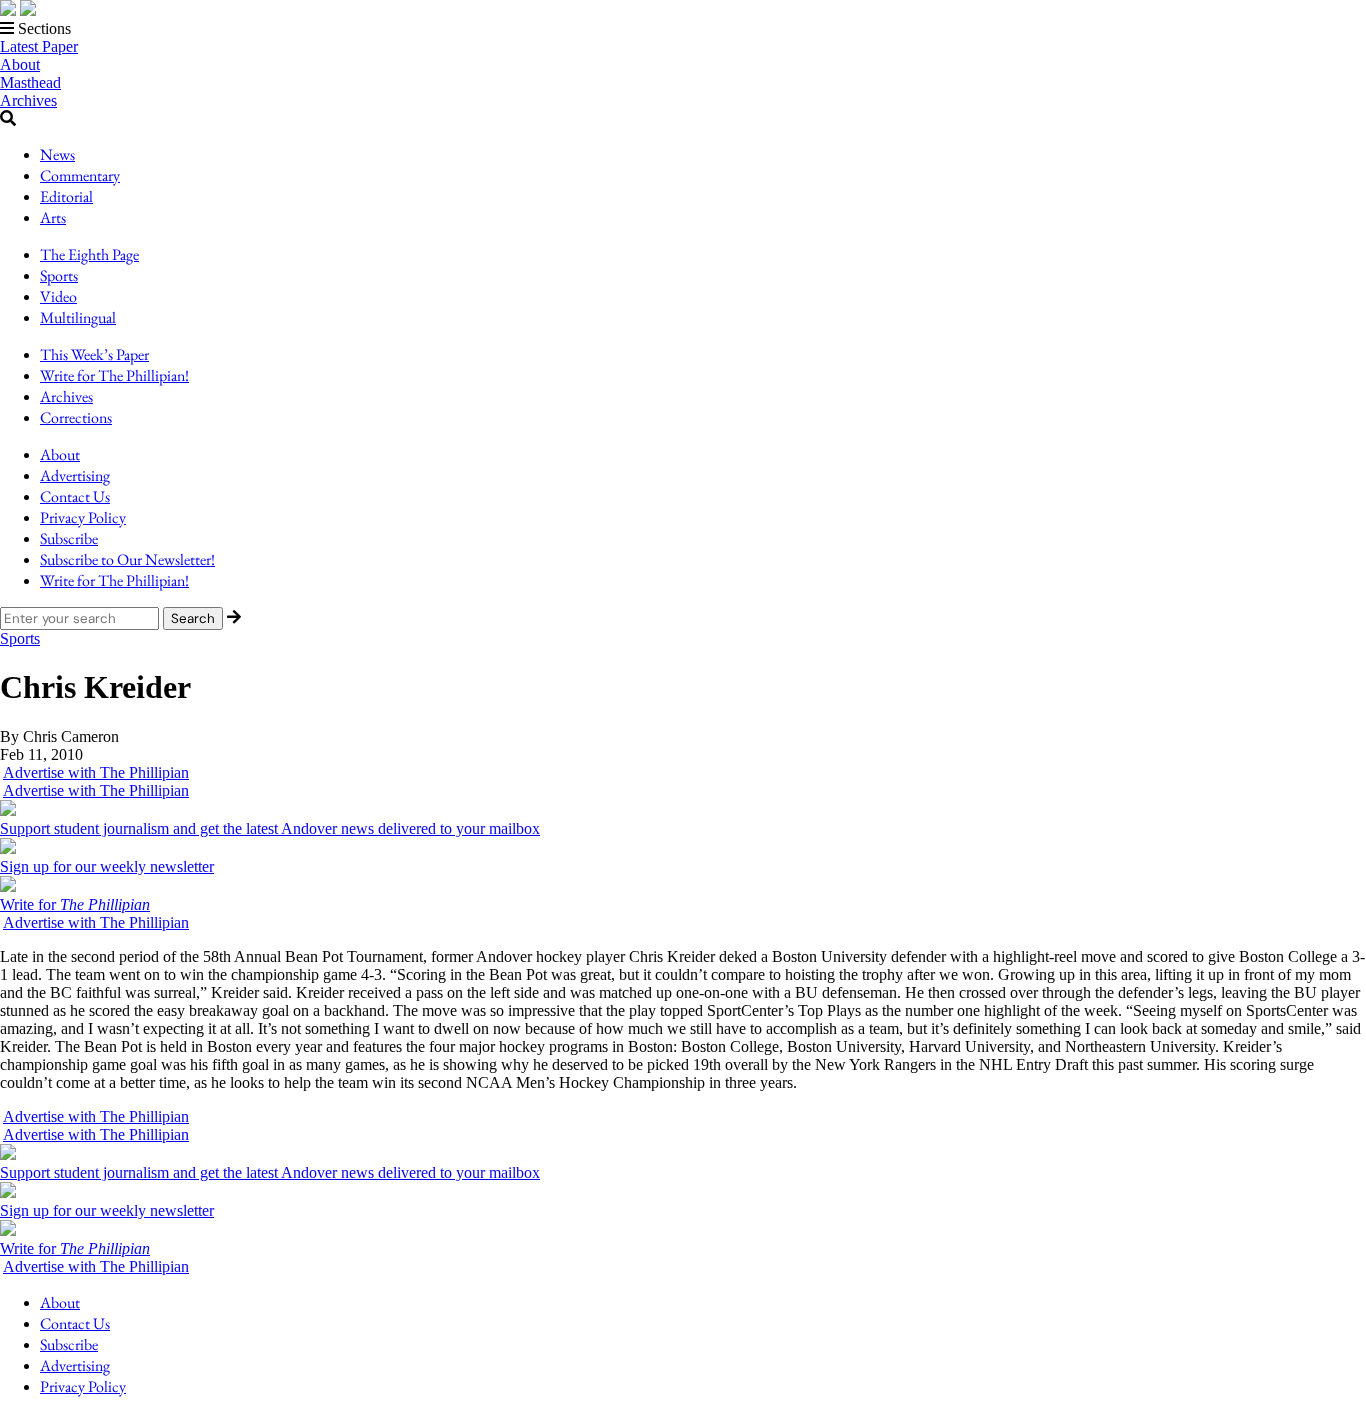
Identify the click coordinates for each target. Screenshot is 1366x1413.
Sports (59, 275)
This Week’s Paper (94, 354)
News (57, 154)
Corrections (76, 417)
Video (58, 296)
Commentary (80, 175)
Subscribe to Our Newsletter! (127, 559)
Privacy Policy (83, 517)
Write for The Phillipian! (114, 375)
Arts (53, 217)
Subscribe (69, 538)
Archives (28, 100)
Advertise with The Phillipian (96, 772)
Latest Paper (39, 46)
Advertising (75, 475)
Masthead (30, 82)
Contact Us (75, 496)
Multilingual (78, 317)
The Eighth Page (89, 254)
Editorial (66, 196)
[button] (683, 29)
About (20, 64)
